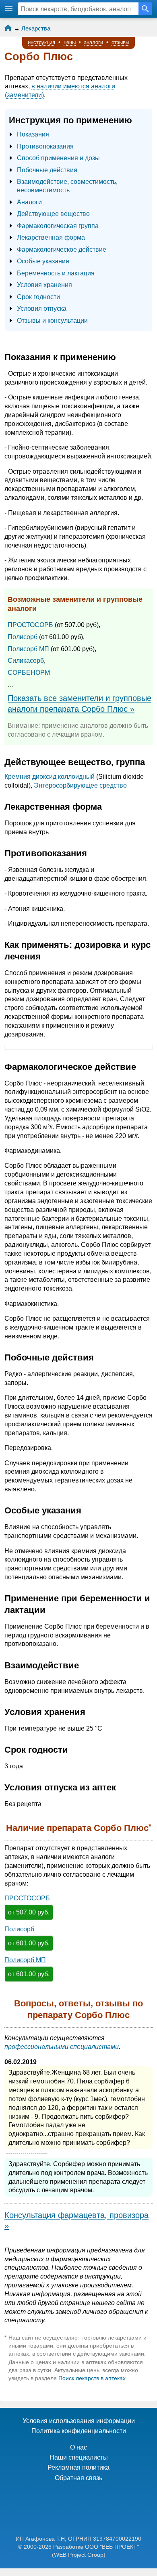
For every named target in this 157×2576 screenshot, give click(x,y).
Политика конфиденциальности (79, 2431)
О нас (78, 2447)
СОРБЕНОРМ (29, 673)
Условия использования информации (79, 2421)
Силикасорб (26, 661)
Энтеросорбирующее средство (80, 785)
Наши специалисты (79, 2457)
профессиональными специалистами (62, 2047)
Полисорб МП (28, 649)
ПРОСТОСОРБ (30, 625)
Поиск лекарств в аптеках (92, 2378)
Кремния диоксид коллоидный (50, 777)
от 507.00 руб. (29, 1912)
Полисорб (23, 637)
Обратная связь (78, 2478)
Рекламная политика (78, 2467)
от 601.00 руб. (29, 1943)
